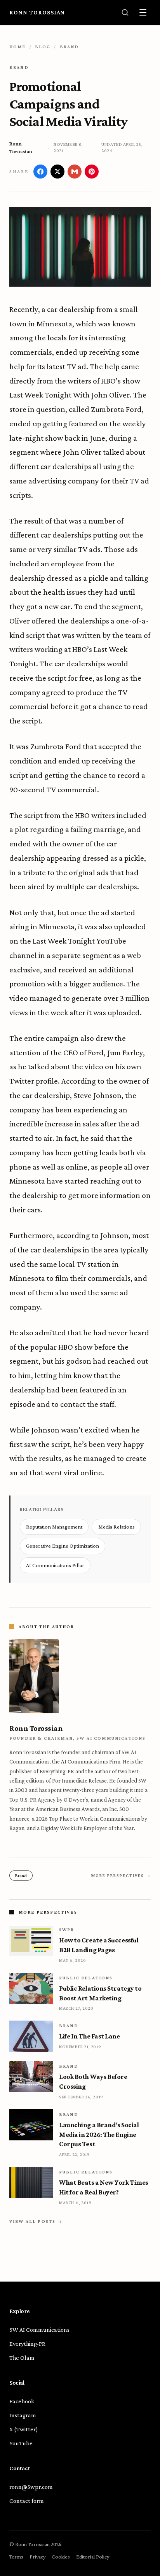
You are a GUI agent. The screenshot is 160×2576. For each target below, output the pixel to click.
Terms (16, 2557)
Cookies (61, 2557)
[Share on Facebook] (40, 172)
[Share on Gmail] (75, 172)
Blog (43, 47)
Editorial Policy (93, 2557)
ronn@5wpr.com (31, 2487)
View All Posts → (36, 2221)
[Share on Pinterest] (92, 172)
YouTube (21, 2443)
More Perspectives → (121, 1876)
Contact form (27, 2501)
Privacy (37, 2557)
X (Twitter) (24, 2429)
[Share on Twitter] (57, 172)
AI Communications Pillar (55, 1565)
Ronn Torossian (37, 12)
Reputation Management (54, 1527)
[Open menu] (143, 12)
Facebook (22, 2401)
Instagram (23, 2415)
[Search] (125, 12)
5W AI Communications (39, 2330)
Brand (70, 47)
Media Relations (117, 1527)
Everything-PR (27, 2344)
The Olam (22, 2358)
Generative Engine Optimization (63, 1546)
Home (18, 47)
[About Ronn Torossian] (80, 1676)
